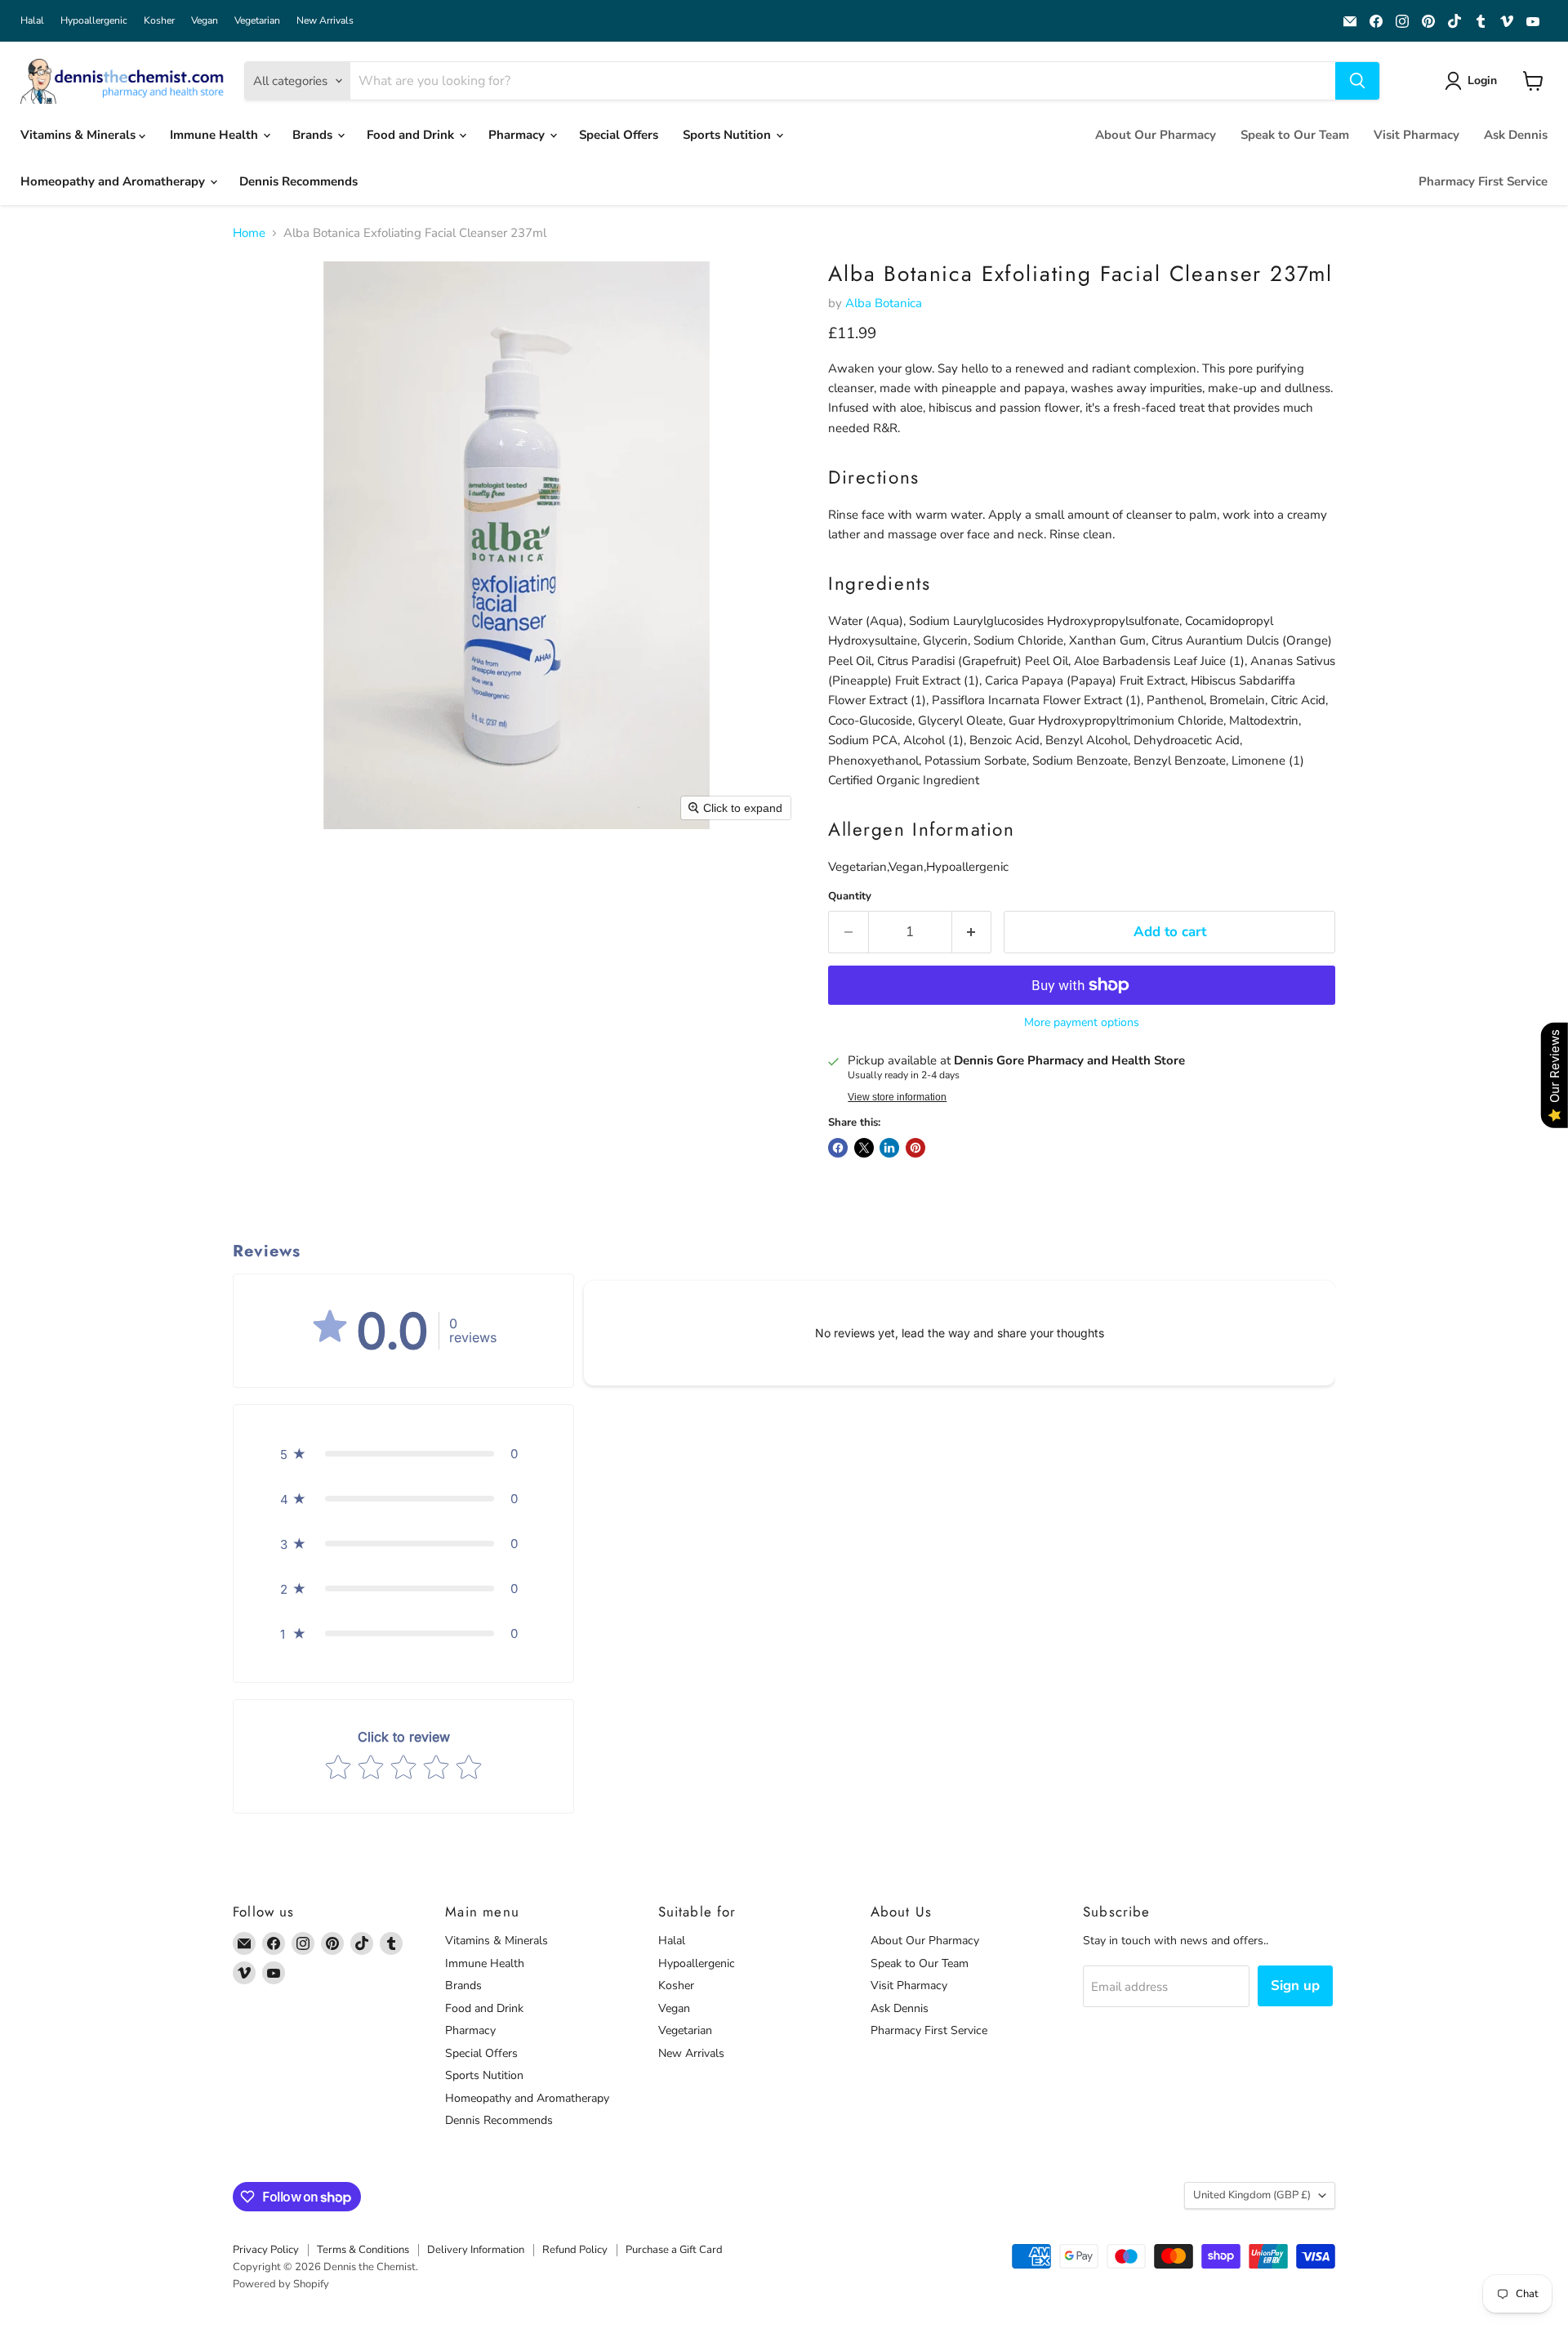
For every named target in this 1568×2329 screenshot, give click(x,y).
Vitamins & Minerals (80, 135)
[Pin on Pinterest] (915, 1148)
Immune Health (216, 135)
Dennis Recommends (298, 181)
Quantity (850, 897)
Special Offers (619, 135)
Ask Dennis (1516, 135)
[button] (1474, 81)
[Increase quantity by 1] (972, 932)
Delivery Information (476, 2250)
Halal (32, 20)
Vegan (205, 20)
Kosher (159, 20)
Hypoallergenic (94, 20)
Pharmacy (518, 135)
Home (249, 233)
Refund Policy (575, 2250)
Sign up (1295, 1985)
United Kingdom (1252, 2195)
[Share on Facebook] (838, 1148)
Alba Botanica (884, 303)
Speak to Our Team (1295, 135)
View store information (897, 1097)
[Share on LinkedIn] (889, 1148)
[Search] (1357, 81)
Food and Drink (412, 135)
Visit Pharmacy (1417, 135)
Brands (314, 135)
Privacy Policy (266, 2250)
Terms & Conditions (363, 2250)
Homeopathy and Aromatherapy (114, 181)
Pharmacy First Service (1483, 181)
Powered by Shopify (281, 2284)
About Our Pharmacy (1156, 135)
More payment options (1082, 1023)
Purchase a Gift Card (674, 2250)
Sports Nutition (728, 135)
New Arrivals (325, 20)
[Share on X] (864, 1148)
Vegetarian (257, 20)
